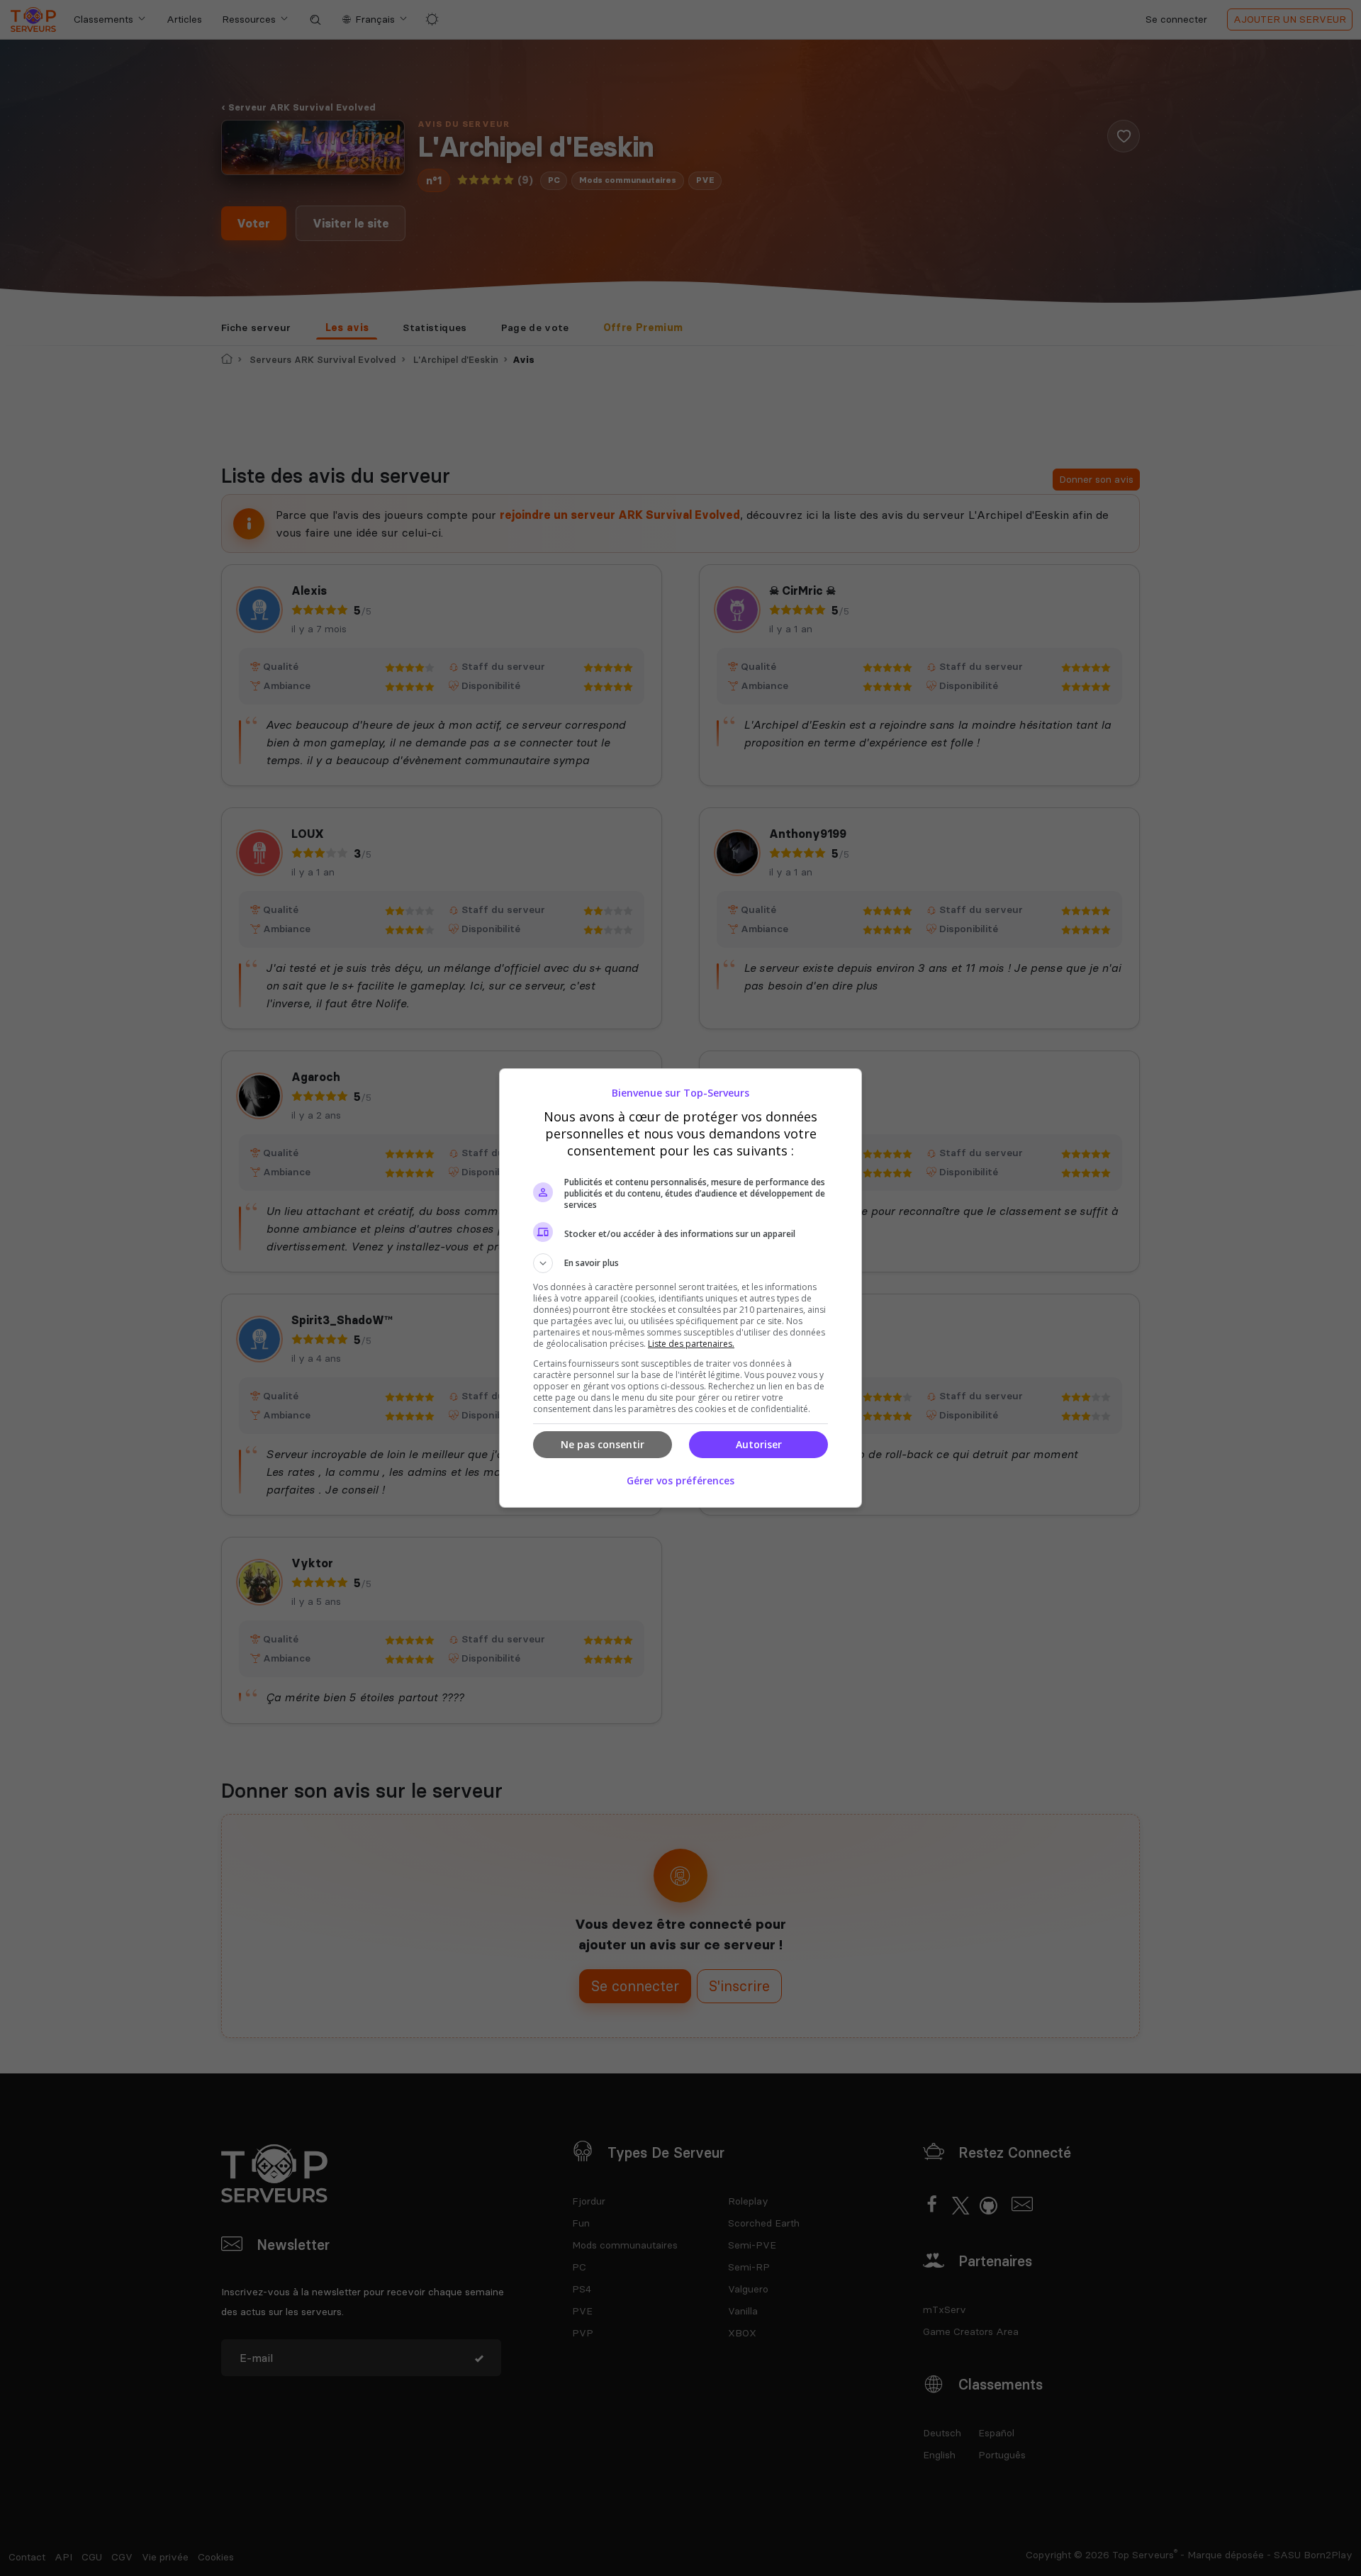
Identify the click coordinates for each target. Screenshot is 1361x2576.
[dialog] (680, 1288)
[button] (680, 1263)
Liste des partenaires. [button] (691, 1344)
